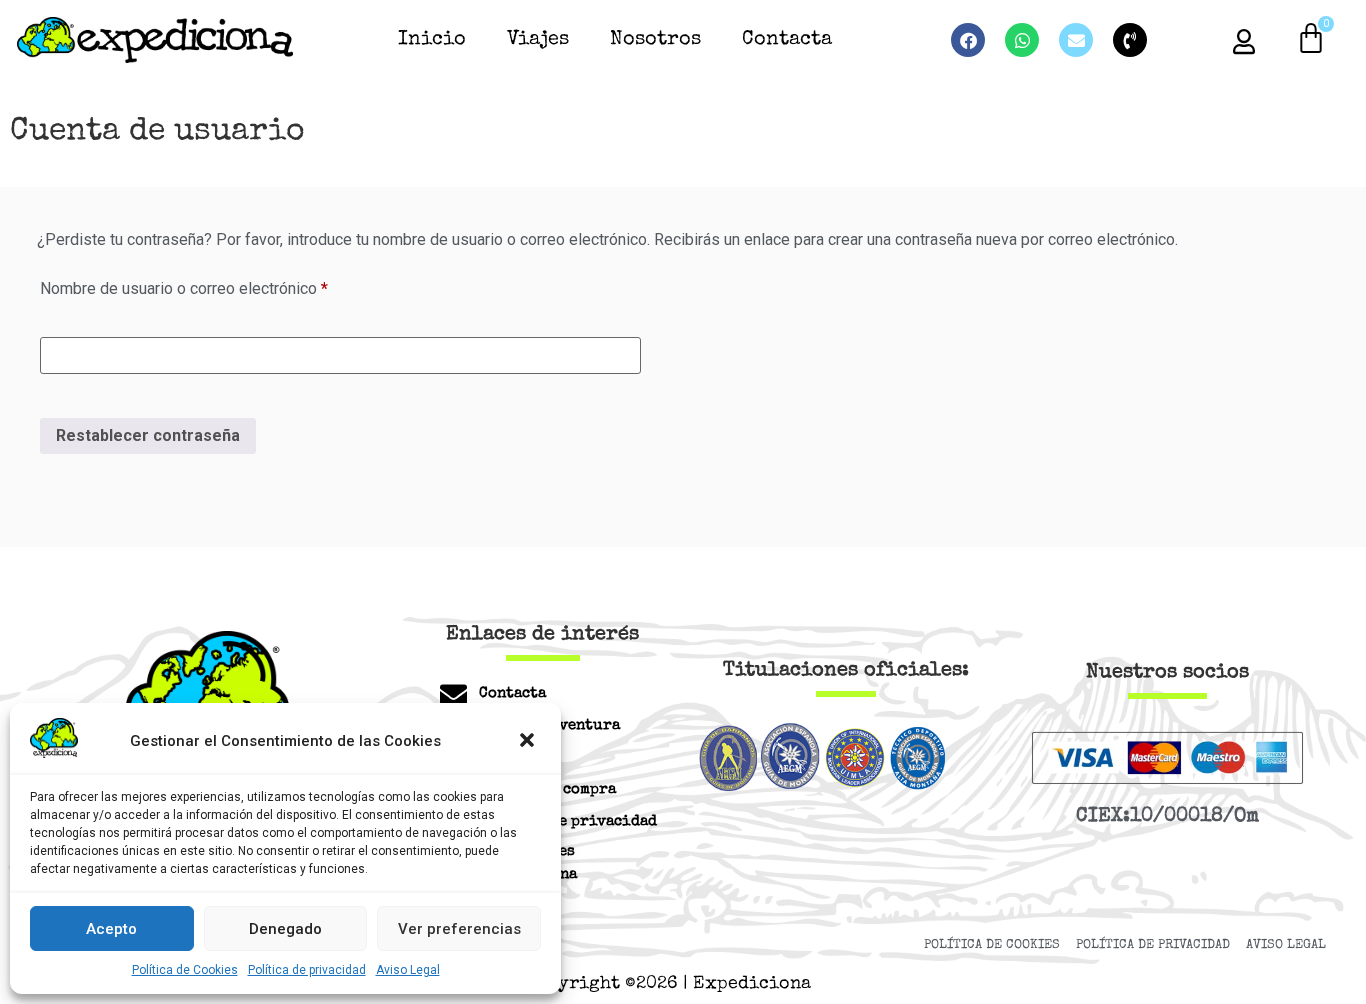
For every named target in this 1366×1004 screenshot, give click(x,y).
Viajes (538, 40)
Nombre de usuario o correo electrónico (222, 285)
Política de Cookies (185, 970)
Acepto (111, 929)
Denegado (285, 929)
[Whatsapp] (1022, 40)
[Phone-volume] (1130, 40)
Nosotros (655, 40)
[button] (529, 742)
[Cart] (1311, 39)
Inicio (432, 40)
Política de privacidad (307, 970)
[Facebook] (968, 40)
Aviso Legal (408, 970)
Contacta (787, 40)
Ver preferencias (459, 929)
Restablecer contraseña (148, 435)
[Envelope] (1076, 40)
